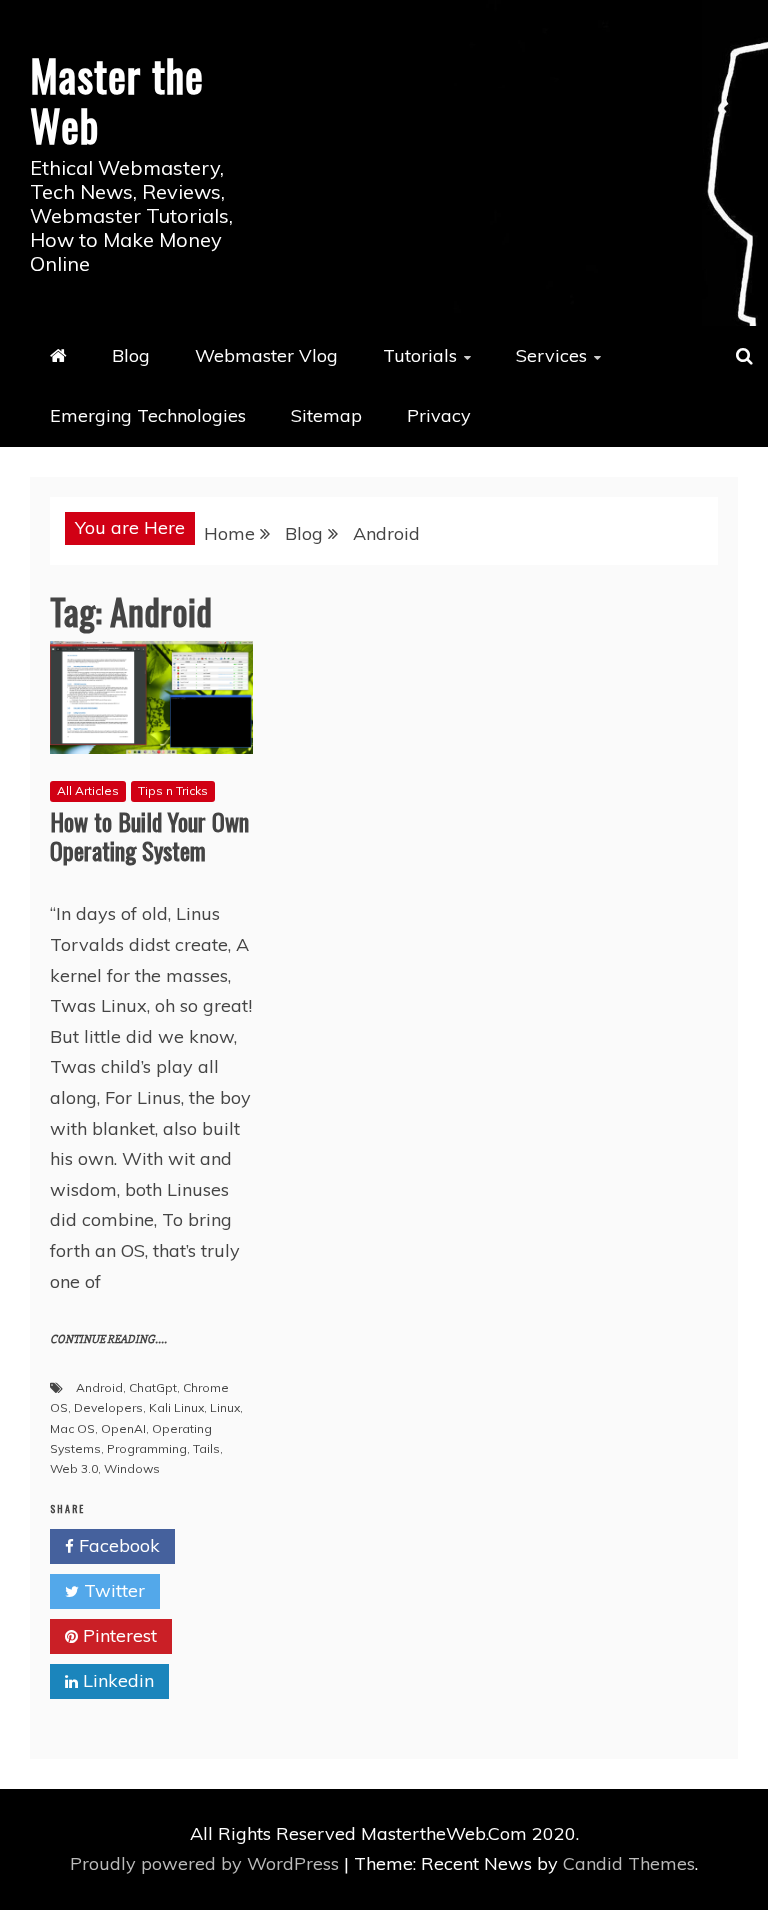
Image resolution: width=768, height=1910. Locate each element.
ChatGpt (153, 1387)
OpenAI (123, 1428)
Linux (225, 1407)
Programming (147, 1448)
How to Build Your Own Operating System (149, 835)
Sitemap (326, 415)
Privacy (439, 415)
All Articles (88, 790)
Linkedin (116, 1680)
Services (551, 355)
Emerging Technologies (148, 415)
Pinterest (117, 1635)
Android (99, 1387)
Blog (131, 355)
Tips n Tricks (173, 790)
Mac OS (72, 1428)
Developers (108, 1407)
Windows (132, 1468)
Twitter (112, 1590)
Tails (206, 1448)
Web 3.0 (74, 1468)
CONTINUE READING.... (108, 1339)
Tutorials (420, 355)
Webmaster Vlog (266, 355)
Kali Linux (176, 1407)
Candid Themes (629, 1863)
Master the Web (117, 100)
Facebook (117, 1545)
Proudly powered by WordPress (207, 1863)
